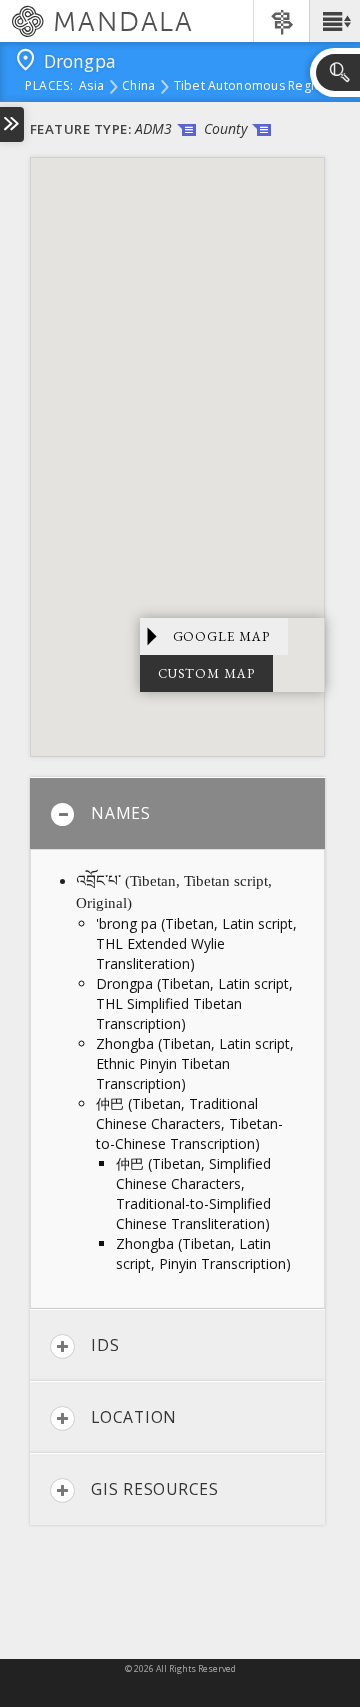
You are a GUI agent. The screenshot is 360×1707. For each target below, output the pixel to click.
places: (49, 87)
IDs (105, 1345)
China (138, 87)
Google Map (222, 636)
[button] (334, 21)
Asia (91, 87)
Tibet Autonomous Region (252, 87)
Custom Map (206, 673)
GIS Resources (155, 1489)
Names (121, 813)
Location (134, 1417)
